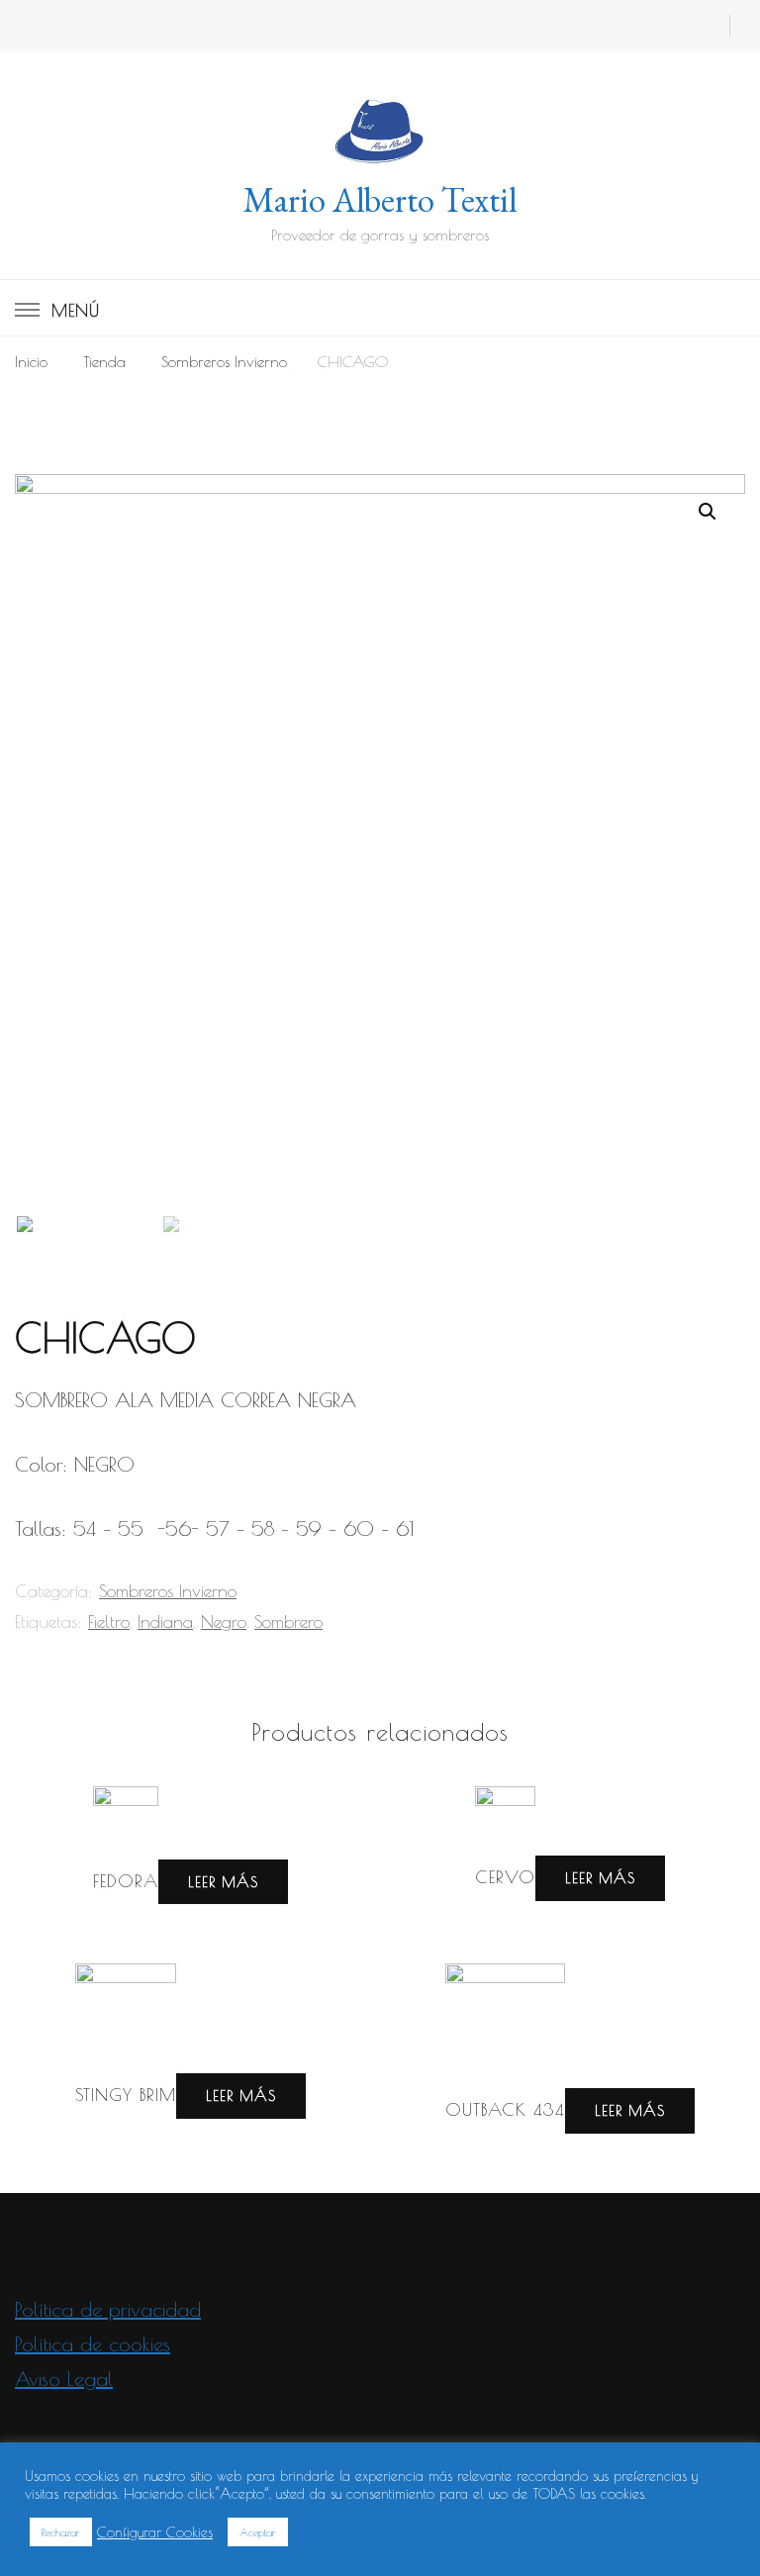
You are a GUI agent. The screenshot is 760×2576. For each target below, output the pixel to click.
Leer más (223, 1881)
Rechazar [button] (61, 2532)
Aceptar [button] (258, 2532)
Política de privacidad (108, 2309)
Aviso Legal (64, 2379)
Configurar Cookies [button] (155, 2532)
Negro (224, 1622)
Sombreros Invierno (168, 1591)
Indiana (165, 1622)
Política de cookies (93, 2344)
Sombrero (288, 1622)
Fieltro (109, 1622)
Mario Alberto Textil (380, 199)
